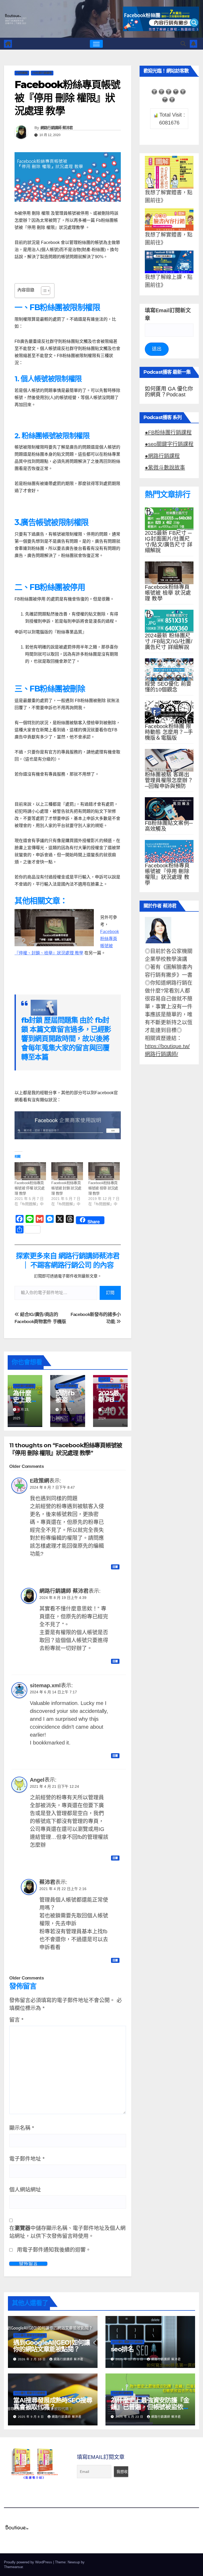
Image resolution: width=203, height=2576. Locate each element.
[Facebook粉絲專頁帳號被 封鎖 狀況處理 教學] (67, 1171)
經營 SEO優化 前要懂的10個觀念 (168, 687)
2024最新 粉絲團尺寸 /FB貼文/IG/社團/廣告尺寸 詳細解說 (169, 641)
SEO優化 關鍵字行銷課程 (30, 2335)
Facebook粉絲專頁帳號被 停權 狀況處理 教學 (29, 1188)
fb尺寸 (104, 1379)
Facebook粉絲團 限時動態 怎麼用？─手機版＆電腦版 (169, 732)
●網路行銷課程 (162, 456)
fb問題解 (22, 73)
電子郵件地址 (27, 2159)
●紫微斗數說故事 (165, 468)
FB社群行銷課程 (42, 73)
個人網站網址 (25, 2190)
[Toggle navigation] (96, 44)
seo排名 (122, 2349)
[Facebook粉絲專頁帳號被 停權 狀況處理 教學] (30, 1171)
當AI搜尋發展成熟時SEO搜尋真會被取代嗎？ (53, 2404)
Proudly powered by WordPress (29, 2562)
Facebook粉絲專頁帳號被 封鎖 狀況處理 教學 (66, 1188)
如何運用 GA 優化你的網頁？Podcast (169, 392)
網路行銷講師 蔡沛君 (57, 128)
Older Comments (26, 1466)
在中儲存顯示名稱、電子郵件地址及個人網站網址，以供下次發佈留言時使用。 (67, 2232)
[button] (183, 44)
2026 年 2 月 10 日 (32, 2359)
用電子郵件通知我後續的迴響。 (54, 2250)
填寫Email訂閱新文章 (168, 314)
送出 (157, 349)
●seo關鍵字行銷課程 (169, 444)
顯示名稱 (22, 2128)
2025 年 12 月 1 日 (130, 2359)
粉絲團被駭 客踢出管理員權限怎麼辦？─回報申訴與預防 (169, 780)
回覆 (115, 1567)
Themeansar (13, 2567)
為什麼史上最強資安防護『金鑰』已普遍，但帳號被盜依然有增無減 (150, 2407)
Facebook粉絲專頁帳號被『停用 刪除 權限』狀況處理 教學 (167, 874)
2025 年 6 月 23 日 (130, 2417)
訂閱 (110, 1293)
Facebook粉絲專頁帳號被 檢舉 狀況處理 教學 (103, 1188)
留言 (16, 2020)
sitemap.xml (45, 1685)
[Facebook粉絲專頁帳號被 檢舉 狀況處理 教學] (104, 1171)
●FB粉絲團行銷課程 (168, 432)
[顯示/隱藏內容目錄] (43, 291)
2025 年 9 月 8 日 (31, 2417)
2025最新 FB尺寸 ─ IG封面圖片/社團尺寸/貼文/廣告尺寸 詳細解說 (169, 542)
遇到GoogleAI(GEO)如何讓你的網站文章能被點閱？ (51, 2346)
